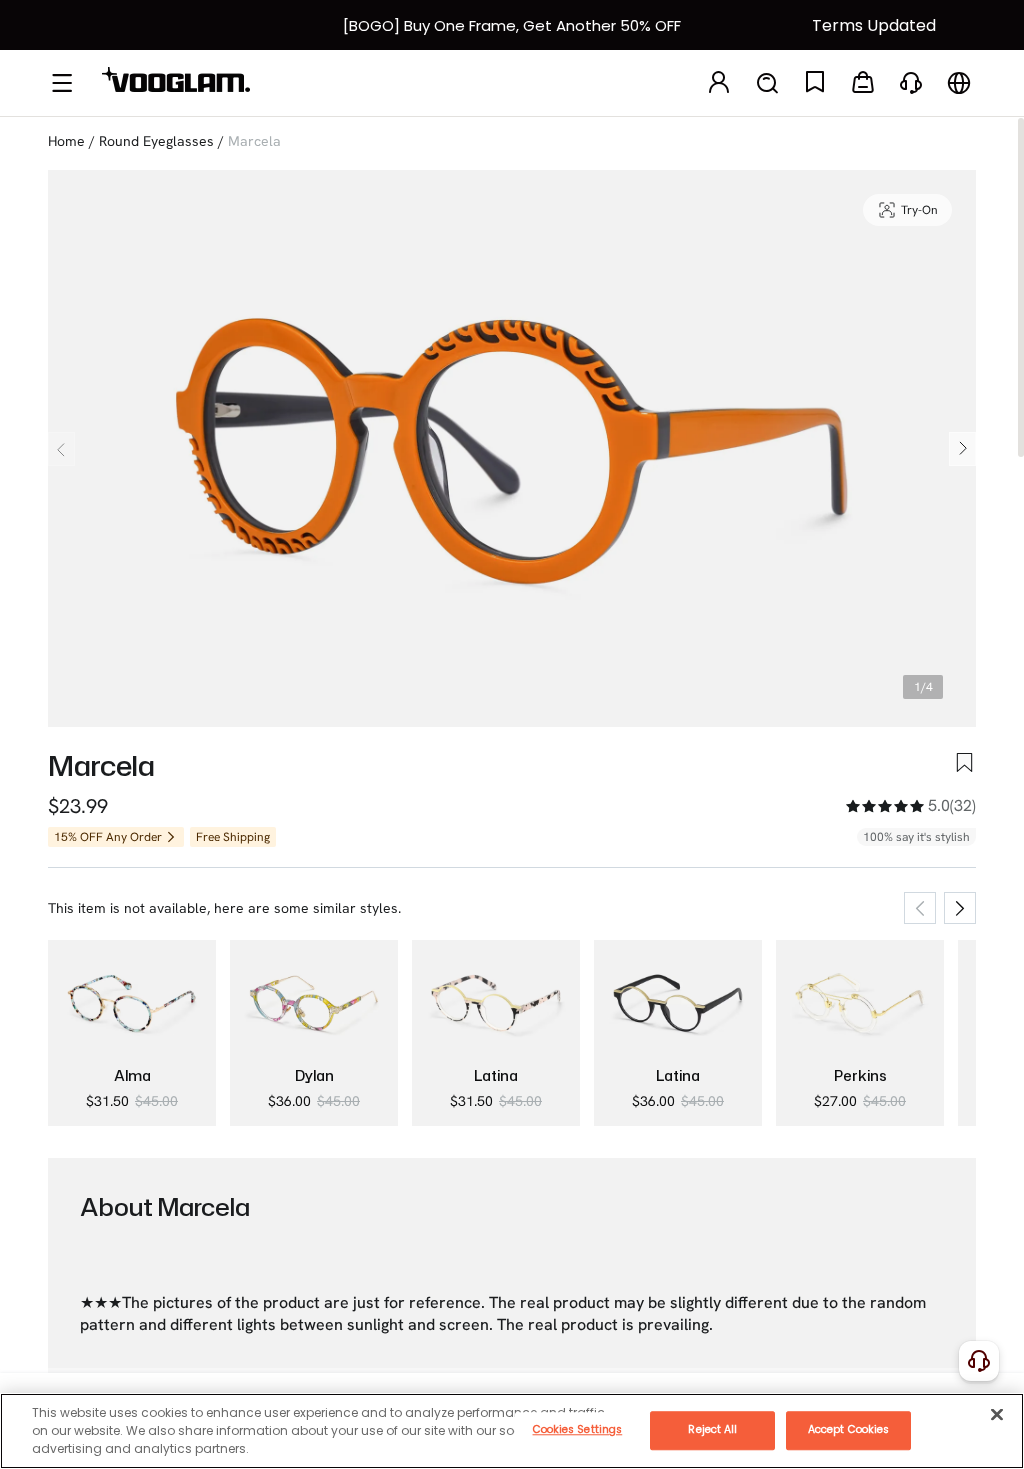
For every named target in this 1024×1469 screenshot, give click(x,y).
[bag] (863, 83)
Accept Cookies (848, 1429)
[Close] (997, 1414)
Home (66, 141)
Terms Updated (874, 25)
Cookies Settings (578, 1429)
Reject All (712, 1429)
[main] (512, 1431)
